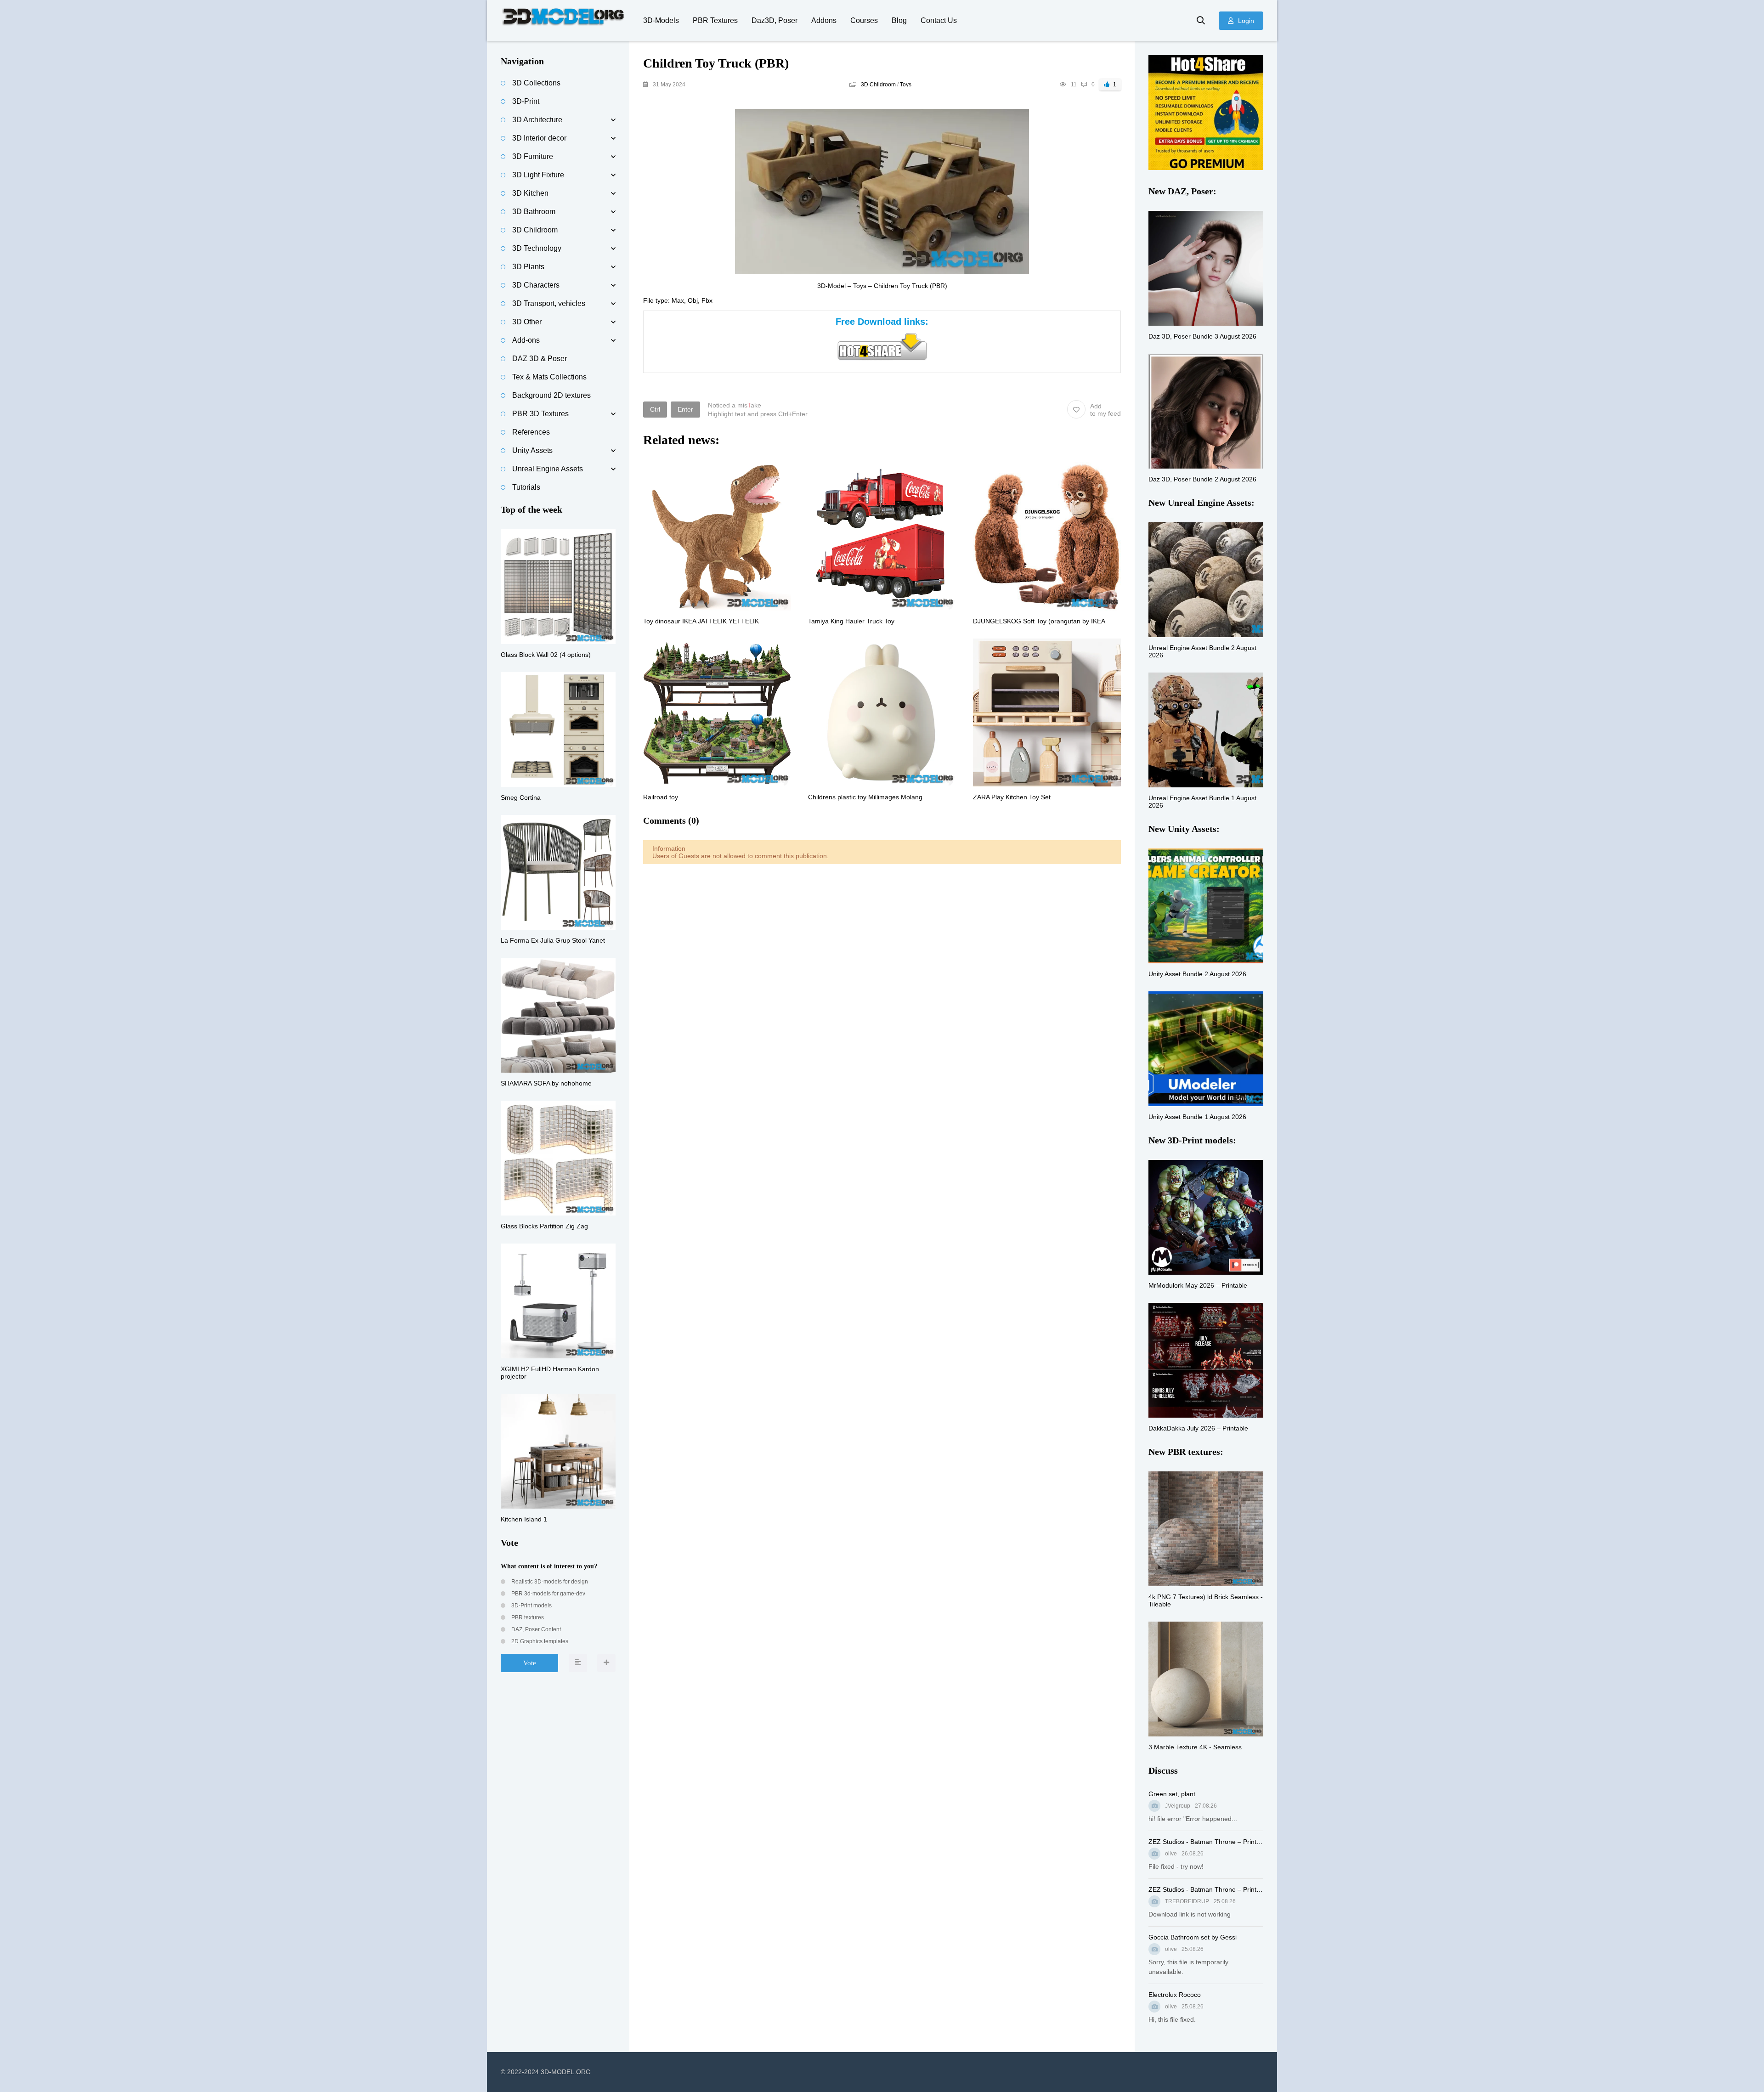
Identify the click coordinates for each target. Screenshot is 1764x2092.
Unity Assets (532, 450)
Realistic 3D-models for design (549, 1582)
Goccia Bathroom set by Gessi (1193, 1937)
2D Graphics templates (539, 1641)
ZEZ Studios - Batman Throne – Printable (1206, 1842)
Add (1105, 410)
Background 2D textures (551, 395)
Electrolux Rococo (1175, 1995)
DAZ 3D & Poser (540, 359)
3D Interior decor (539, 138)
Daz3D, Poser (775, 20)
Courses (864, 20)
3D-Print (526, 101)
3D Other (527, 322)
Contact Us (939, 20)
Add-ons (526, 340)
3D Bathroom (534, 212)
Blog (899, 20)
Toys (906, 85)
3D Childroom (878, 85)
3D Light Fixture (538, 175)
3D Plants (528, 267)
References (531, 432)
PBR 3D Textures (540, 414)
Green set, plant (1172, 1794)
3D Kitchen (530, 193)
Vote (530, 1663)
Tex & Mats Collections (549, 377)
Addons (824, 20)
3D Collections (536, 83)
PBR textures (527, 1617)
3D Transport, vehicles (549, 303)
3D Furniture (533, 156)
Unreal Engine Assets (548, 469)
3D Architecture (537, 120)
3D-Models (661, 20)
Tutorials (526, 487)
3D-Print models (531, 1606)
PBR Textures (715, 20)
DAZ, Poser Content (535, 1629)
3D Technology (537, 248)
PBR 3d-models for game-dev (548, 1594)
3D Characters (536, 285)
